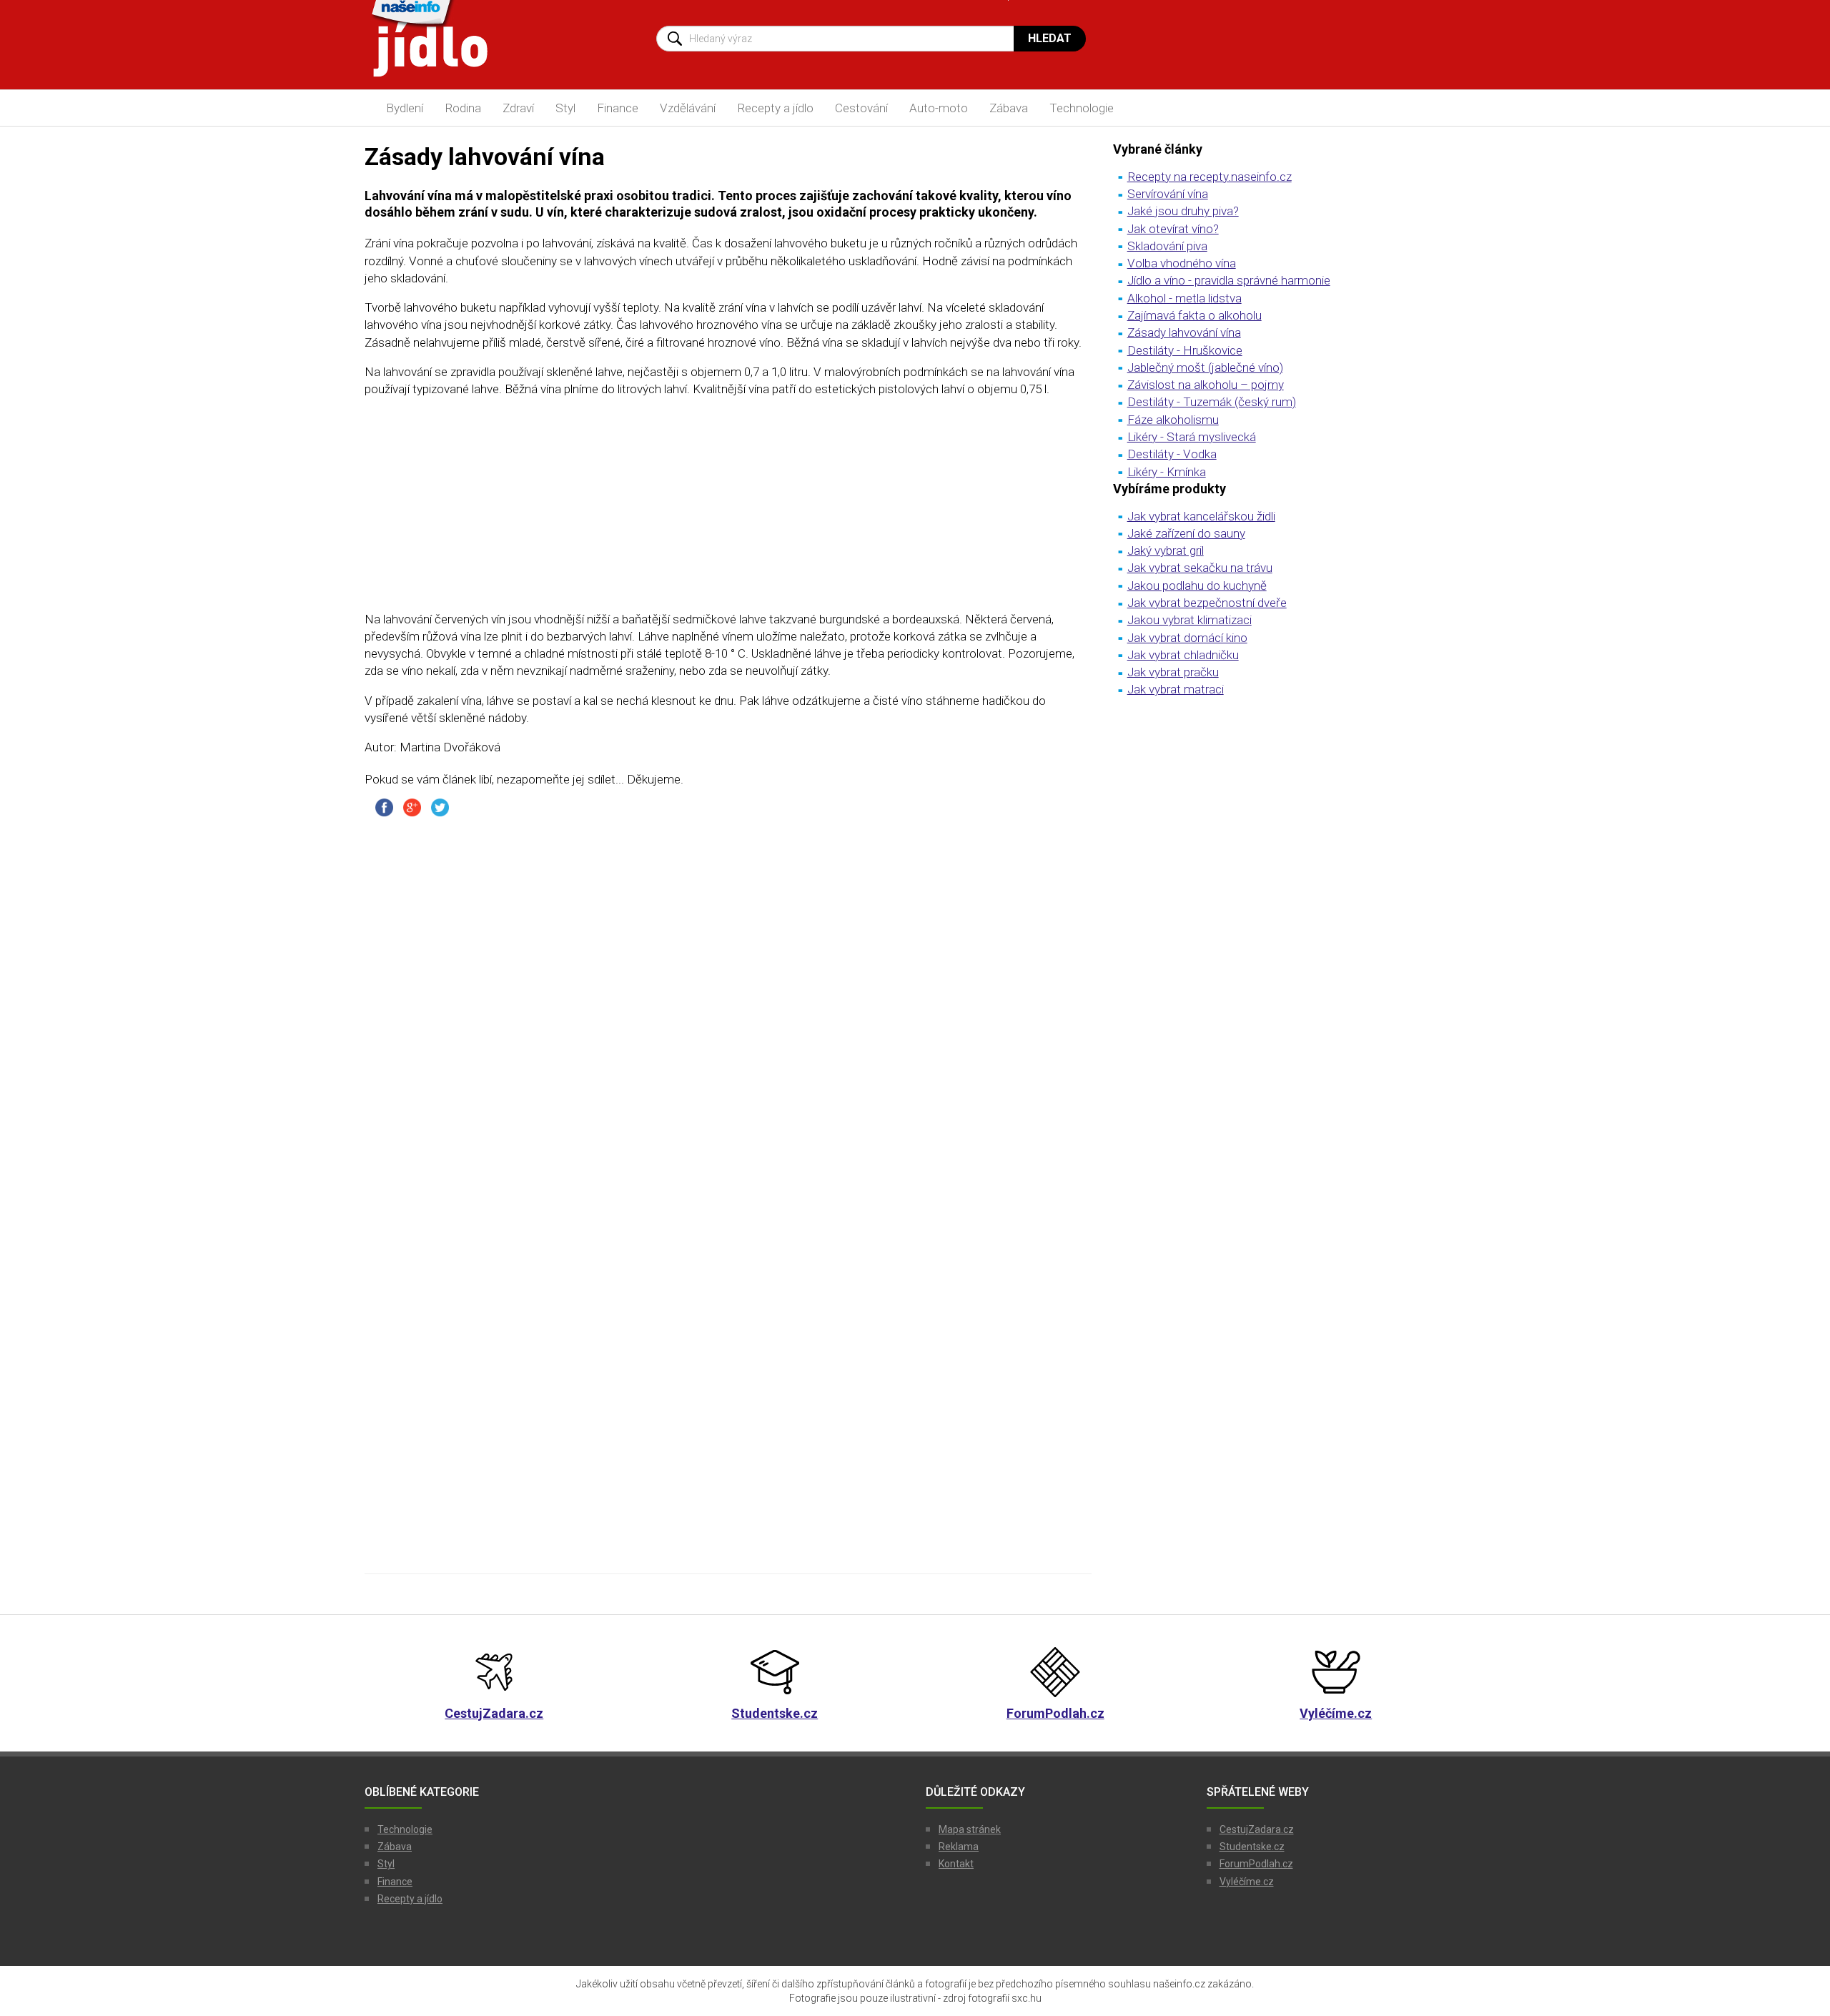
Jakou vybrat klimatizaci (1189, 620)
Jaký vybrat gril (1166, 550)
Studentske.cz (1252, 1847)
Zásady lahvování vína (1184, 332)
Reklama (959, 1847)
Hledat (1050, 38)
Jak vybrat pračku (1173, 672)
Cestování (861, 108)
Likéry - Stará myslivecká (1192, 437)
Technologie (1082, 108)
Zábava (1009, 108)
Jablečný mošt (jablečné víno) (1205, 367)
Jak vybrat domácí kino (1187, 638)
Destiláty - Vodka (1172, 454)
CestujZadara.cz (1257, 1829)
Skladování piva (1167, 246)
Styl (565, 108)
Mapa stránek (970, 1829)
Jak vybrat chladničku (1183, 655)
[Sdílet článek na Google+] (412, 806)
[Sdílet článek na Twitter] (440, 806)
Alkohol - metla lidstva (1184, 298)
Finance (618, 108)
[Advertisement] (728, 510)
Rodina (463, 108)
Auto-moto (939, 108)
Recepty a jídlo (775, 108)
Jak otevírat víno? (1173, 229)
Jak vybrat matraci (1176, 689)
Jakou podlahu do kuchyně (1197, 585)
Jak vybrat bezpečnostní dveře (1207, 603)
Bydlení (405, 108)
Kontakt (956, 1864)
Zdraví (518, 108)
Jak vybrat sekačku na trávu (1200, 568)
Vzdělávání (688, 108)
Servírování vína (1168, 194)
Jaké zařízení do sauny (1186, 533)
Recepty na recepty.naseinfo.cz (1210, 177)
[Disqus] (728, 1006)
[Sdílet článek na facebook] (384, 806)
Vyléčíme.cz (1247, 1882)
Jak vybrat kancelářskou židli (1201, 516)
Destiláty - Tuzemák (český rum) (1212, 402)
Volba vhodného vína (1182, 263)
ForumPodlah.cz (1256, 1864)
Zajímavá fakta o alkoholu (1195, 315)
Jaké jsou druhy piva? (1183, 211)
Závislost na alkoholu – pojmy (1206, 385)
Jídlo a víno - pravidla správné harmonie (1229, 280)
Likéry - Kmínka (1167, 472)
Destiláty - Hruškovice (1185, 350)
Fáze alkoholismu (1173, 420)
